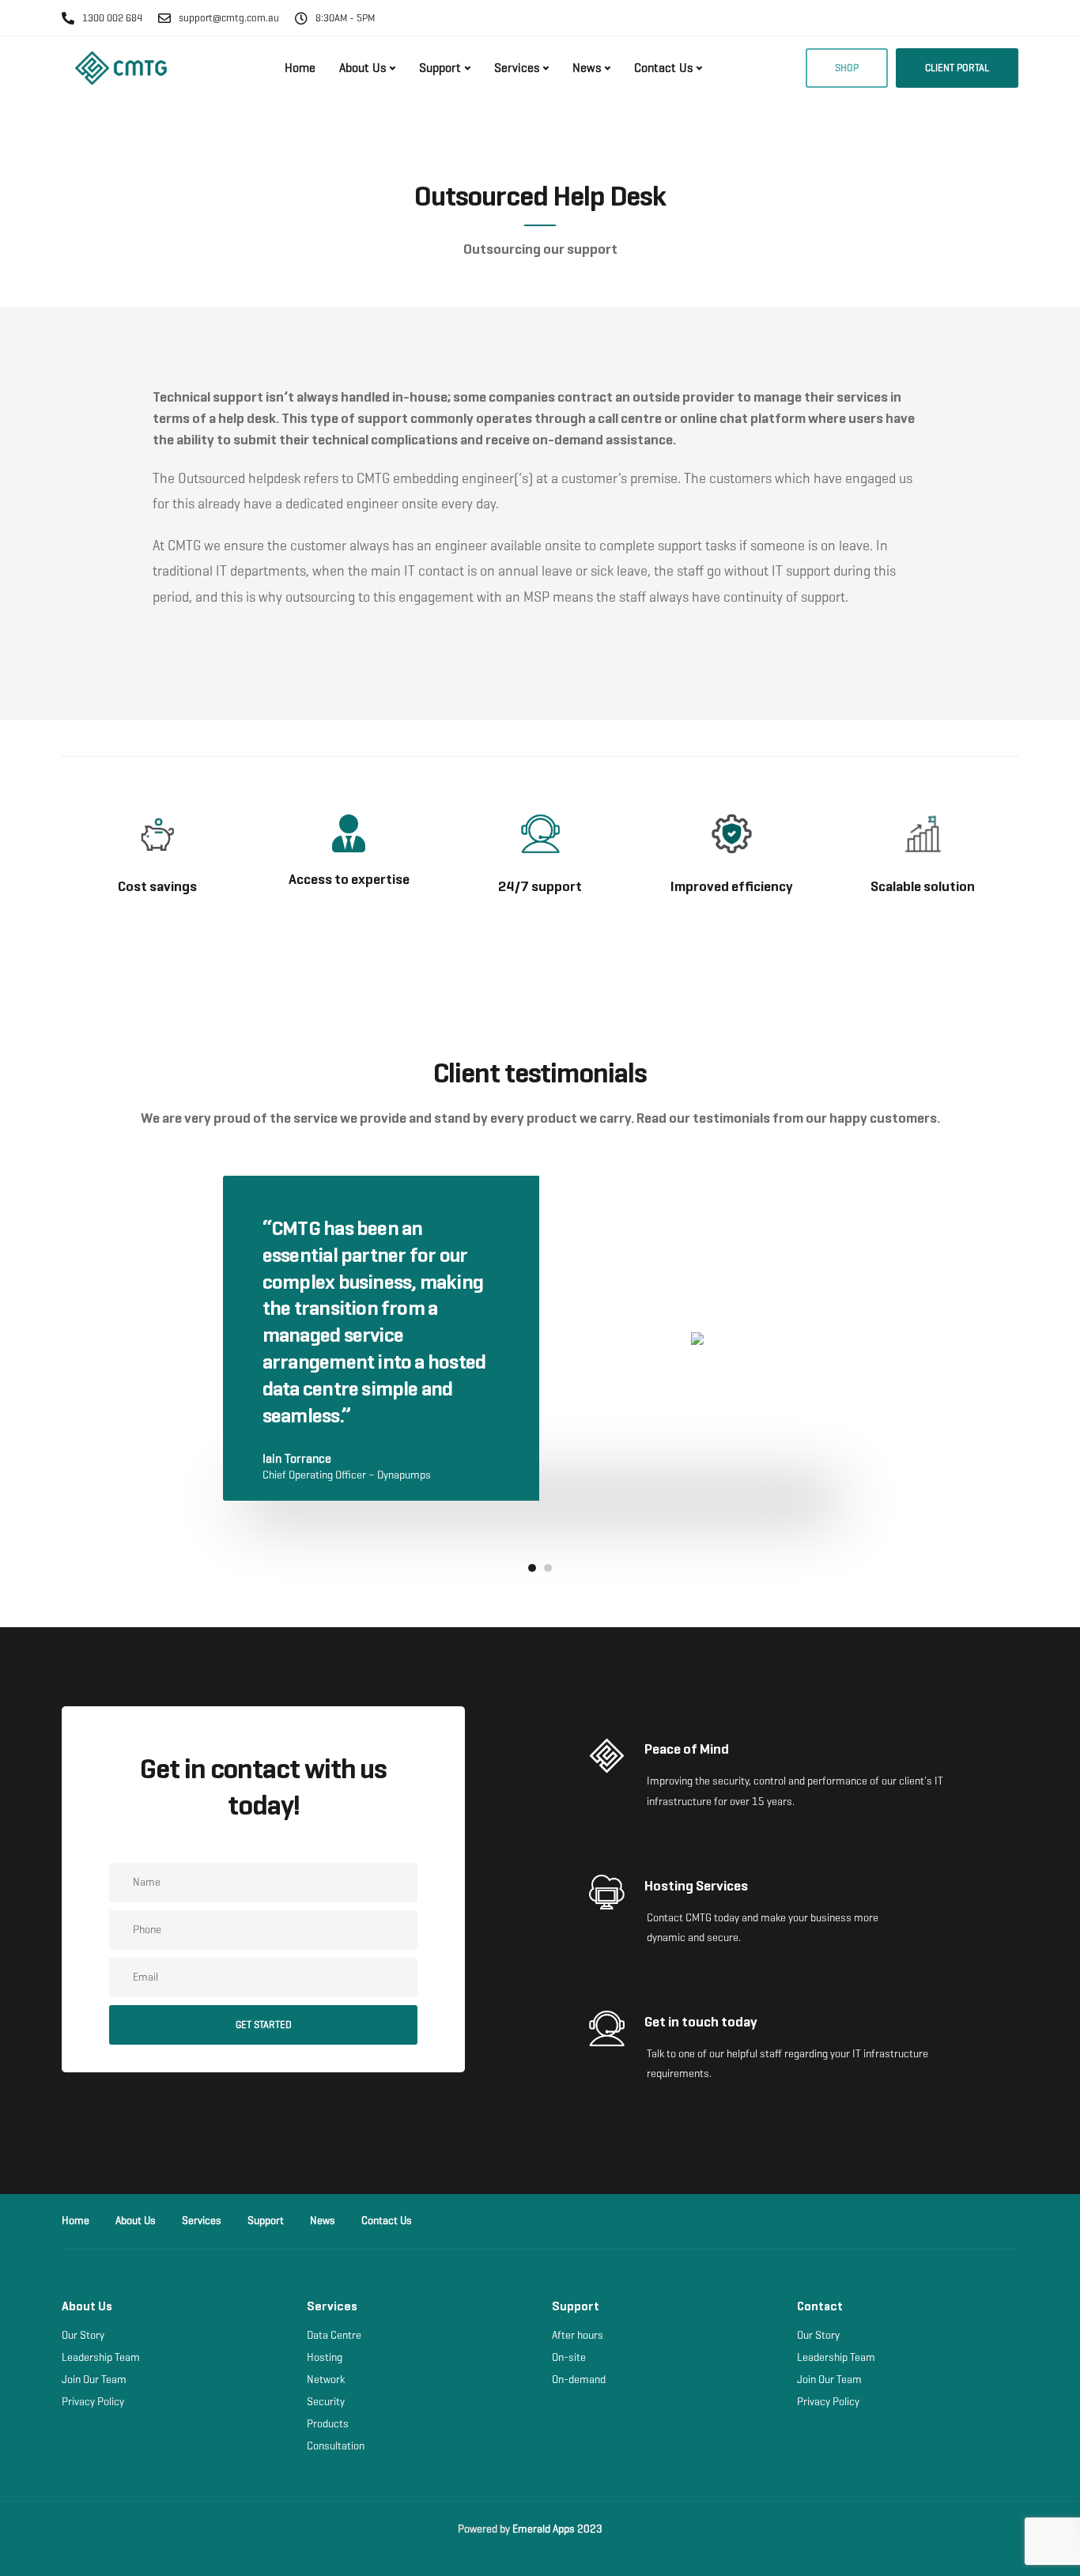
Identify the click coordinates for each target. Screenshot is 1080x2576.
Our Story (83, 2335)
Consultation (336, 2446)
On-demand (579, 2380)
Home (300, 68)
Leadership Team (101, 2357)
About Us (363, 68)
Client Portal (957, 68)
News (587, 68)
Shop (847, 68)
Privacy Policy (93, 2402)
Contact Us (663, 68)
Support (440, 68)
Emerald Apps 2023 (557, 2529)
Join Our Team (94, 2380)
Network (326, 2380)
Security (326, 2402)
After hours (578, 2335)
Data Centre (334, 2335)
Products (328, 2424)
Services (517, 68)
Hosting (325, 2357)
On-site (569, 2357)
